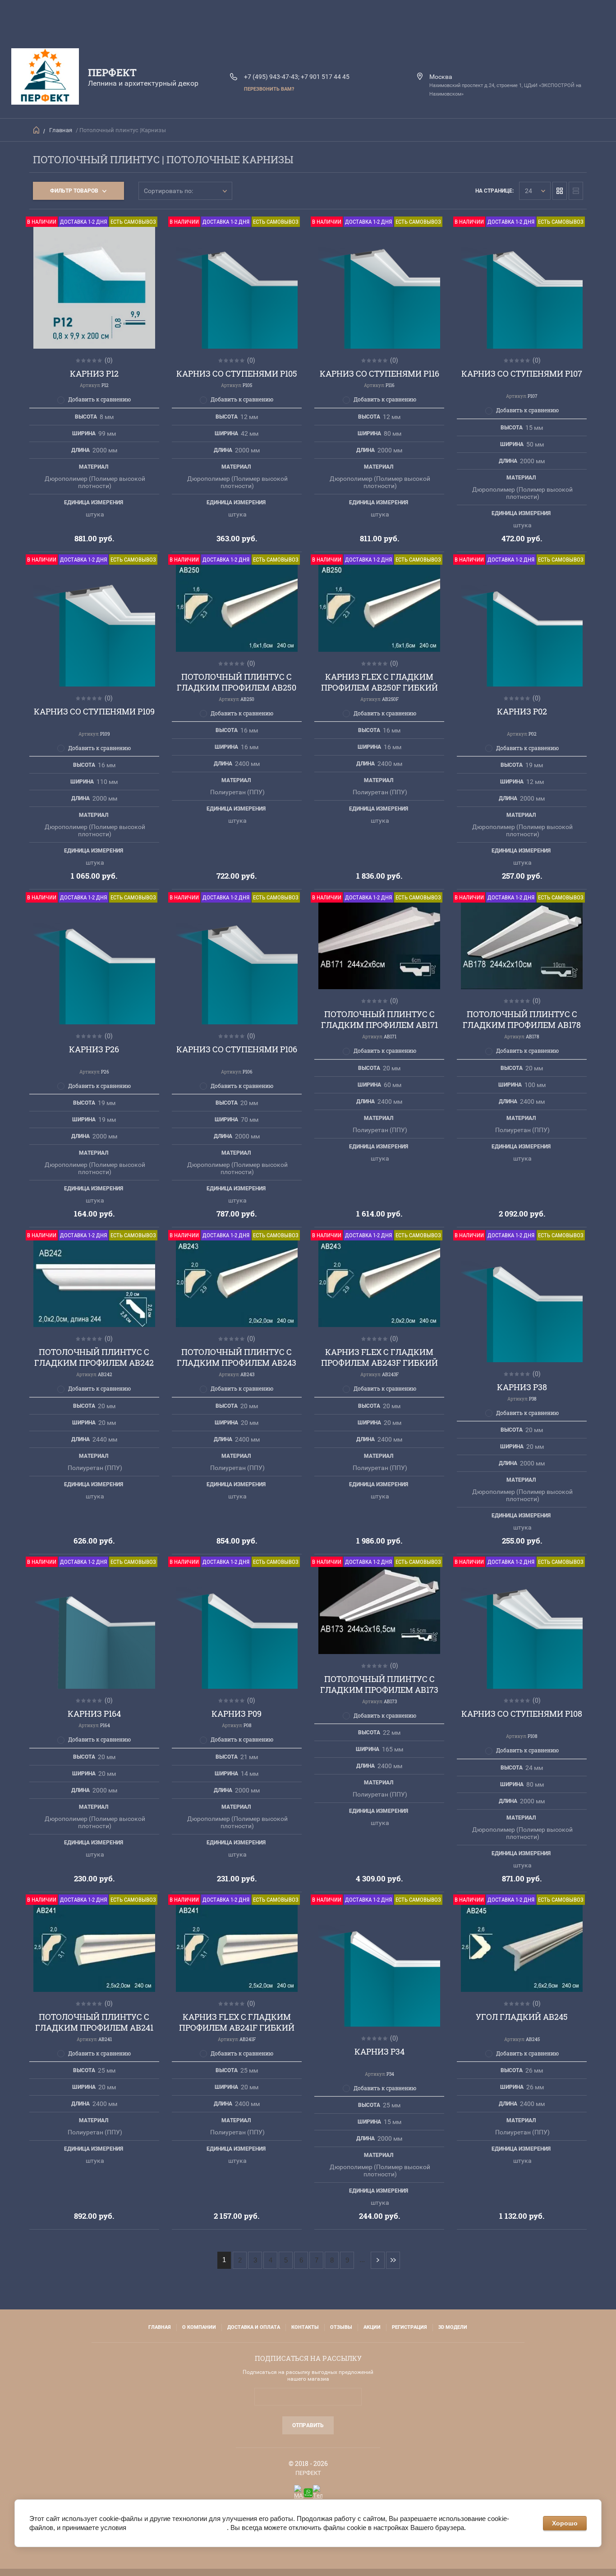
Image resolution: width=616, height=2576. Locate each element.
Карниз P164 (94, 1714)
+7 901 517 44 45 (325, 77)
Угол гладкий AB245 (522, 2017)
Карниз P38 (522, 1387)
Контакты (305, 2327)
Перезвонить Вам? (269, 89)
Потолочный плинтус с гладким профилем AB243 (237, 1357)
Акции (372, 2327)
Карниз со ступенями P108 (522, 1714)
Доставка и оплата (254, 2327)
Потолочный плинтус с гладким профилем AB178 (522, 1019)
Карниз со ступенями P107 (522, 373)
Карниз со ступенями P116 (379, 373)
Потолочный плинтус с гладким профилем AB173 (379, 1684)
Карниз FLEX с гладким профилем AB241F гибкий (237, 2022)
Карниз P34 (379, 2051)
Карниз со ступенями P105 (237, 373)
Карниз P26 (94, 1049)
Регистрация (409, 2327)
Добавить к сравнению (99, 399)
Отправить (308, 2425)
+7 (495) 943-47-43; (272, 77)
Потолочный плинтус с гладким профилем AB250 (237, 682)
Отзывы (341, 2327)
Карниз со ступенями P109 (94, 711)
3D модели (453, 2327)
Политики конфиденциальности (177, 2528)
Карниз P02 (522, 711)
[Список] (576, 191)
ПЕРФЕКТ (112, 72)
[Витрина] (560, 191)
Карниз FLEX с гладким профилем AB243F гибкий (379, 1357)
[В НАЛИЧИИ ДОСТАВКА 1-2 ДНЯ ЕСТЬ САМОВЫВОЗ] (94, 288)
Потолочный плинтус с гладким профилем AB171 (379, 1019)
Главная (61, 130)
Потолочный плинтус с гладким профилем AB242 (94, 1357)
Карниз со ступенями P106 (237, 1049)
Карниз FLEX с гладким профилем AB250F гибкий (379, 682)
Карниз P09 (237, 1714)
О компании (199, 2327)
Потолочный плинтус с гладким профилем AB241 (94, 2022)
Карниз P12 (94, 373)
